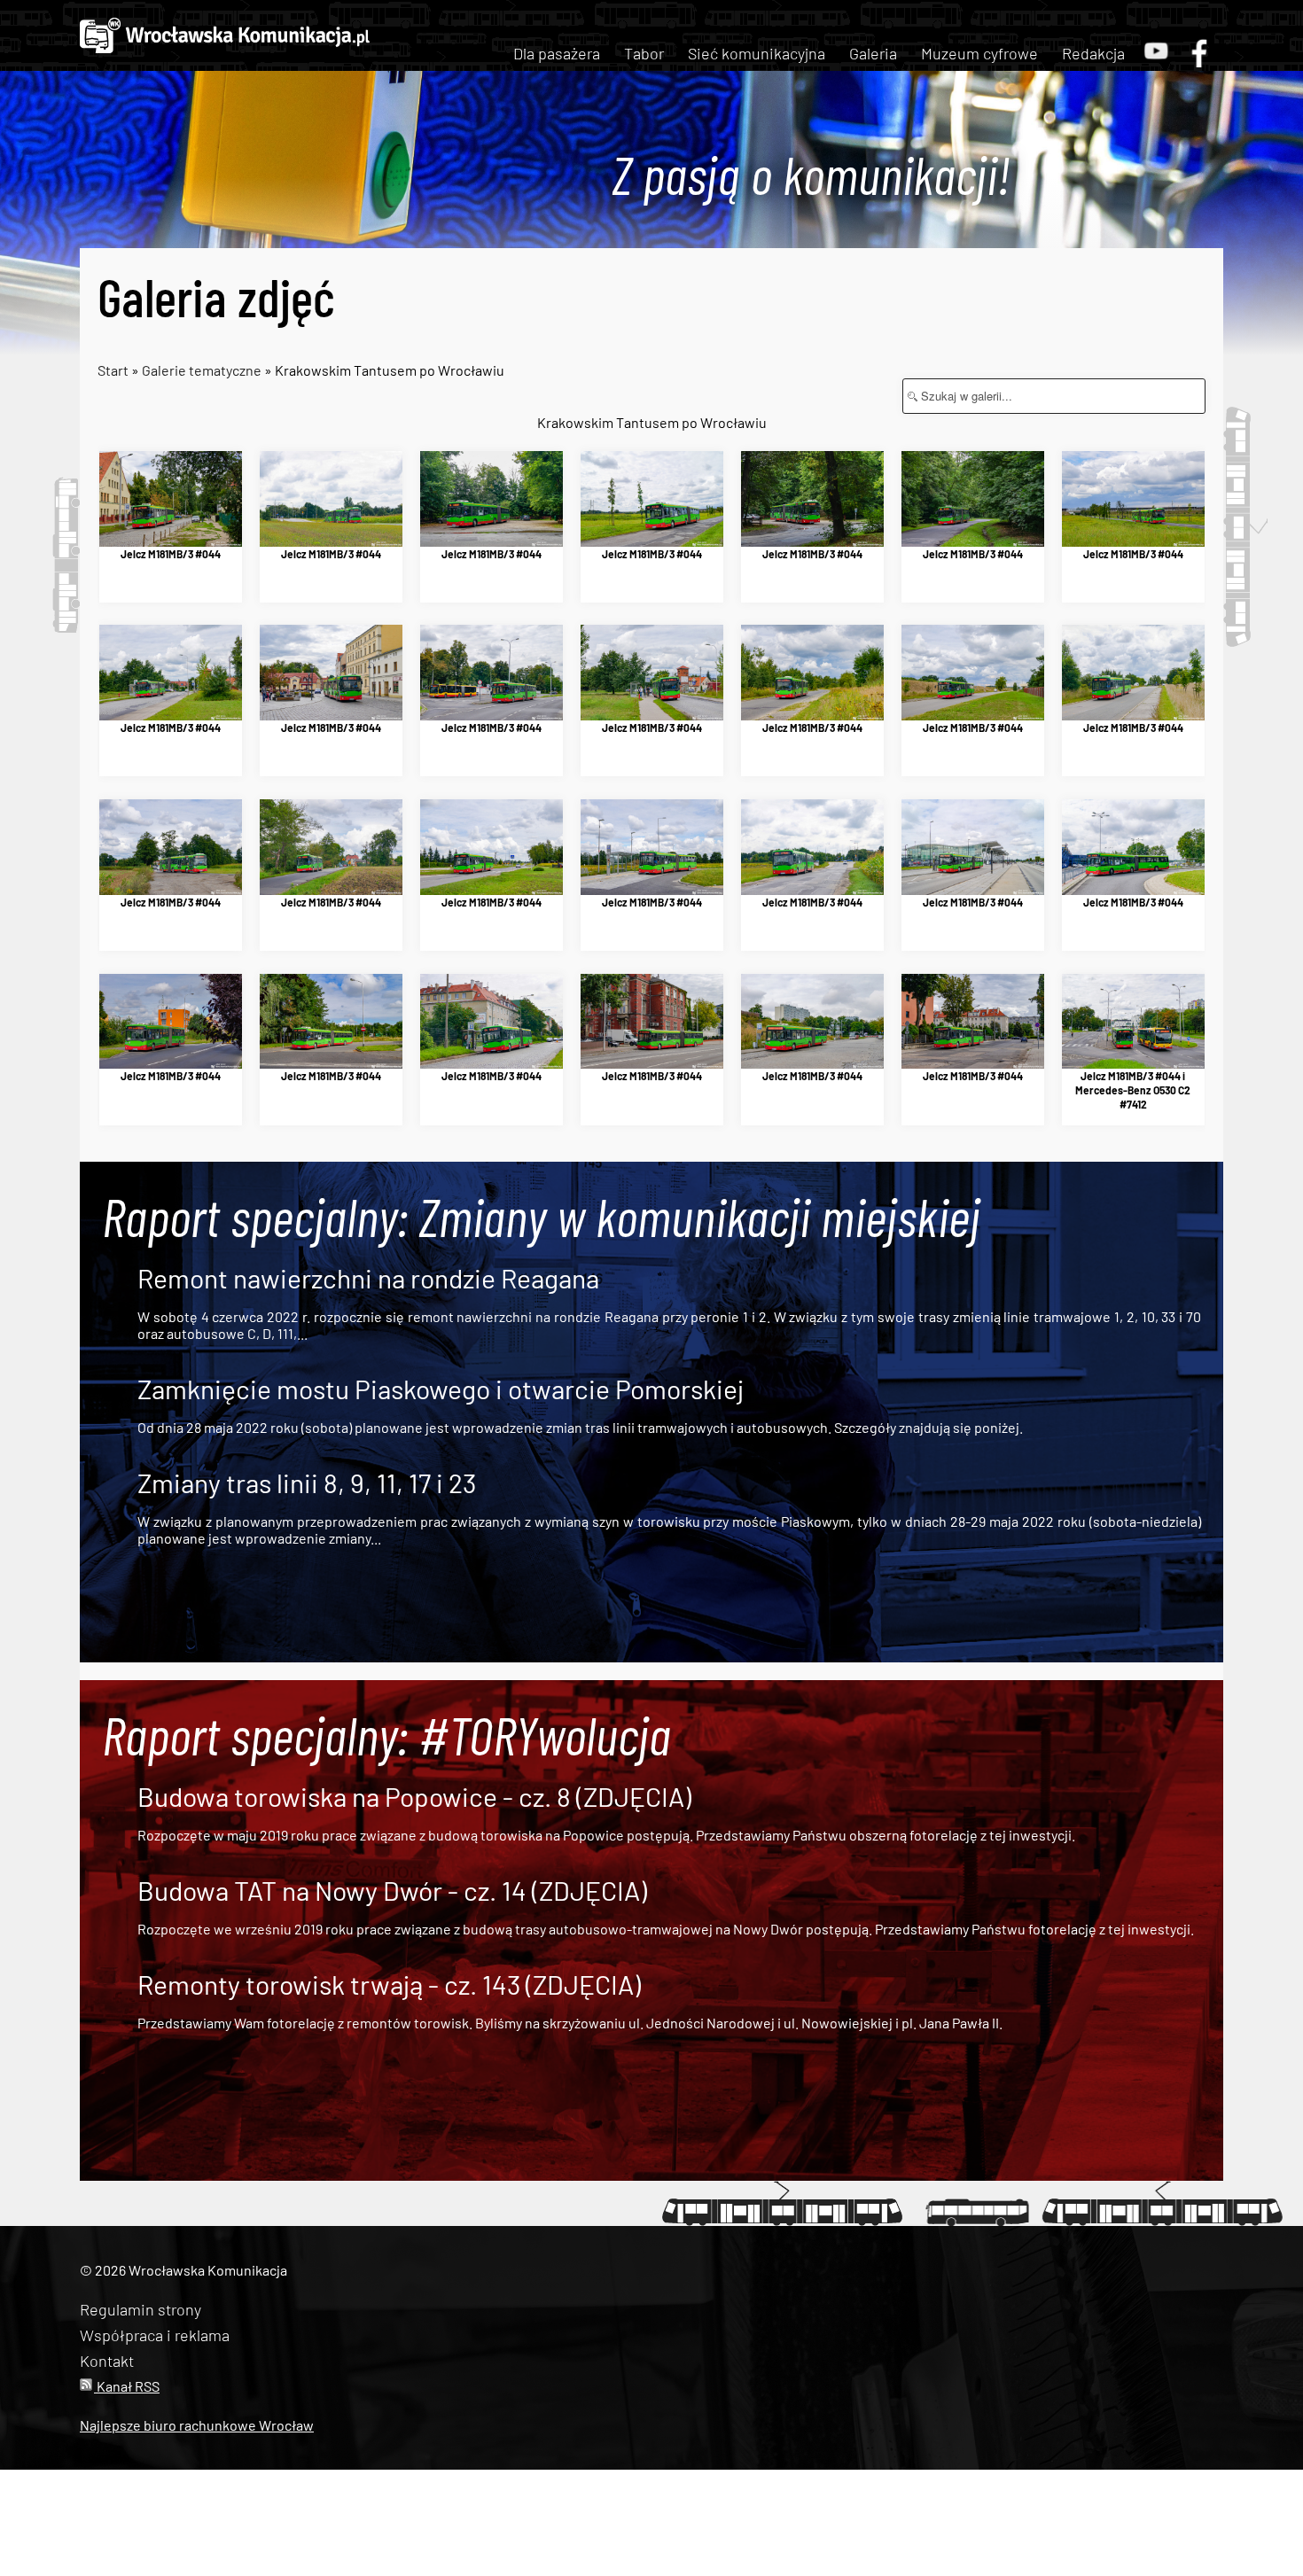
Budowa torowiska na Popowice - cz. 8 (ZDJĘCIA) (414, 1796)
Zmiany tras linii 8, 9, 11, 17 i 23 (307, 1483)
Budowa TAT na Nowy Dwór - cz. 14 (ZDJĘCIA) (392, 1890)
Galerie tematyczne (203, 370)
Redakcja (1093, 53)
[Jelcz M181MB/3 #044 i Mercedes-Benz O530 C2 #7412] (1133, 1022)
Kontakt (107, 2361)
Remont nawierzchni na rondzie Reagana (368, 1278)
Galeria (873, 53)
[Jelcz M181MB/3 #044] (171, 499)
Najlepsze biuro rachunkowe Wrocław (197, 2425)
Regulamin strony (140, 2309)
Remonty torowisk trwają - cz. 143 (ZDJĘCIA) (389, 1984)
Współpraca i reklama (155, 2335)
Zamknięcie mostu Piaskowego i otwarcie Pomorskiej (441, 1389)
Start (113, 370)
